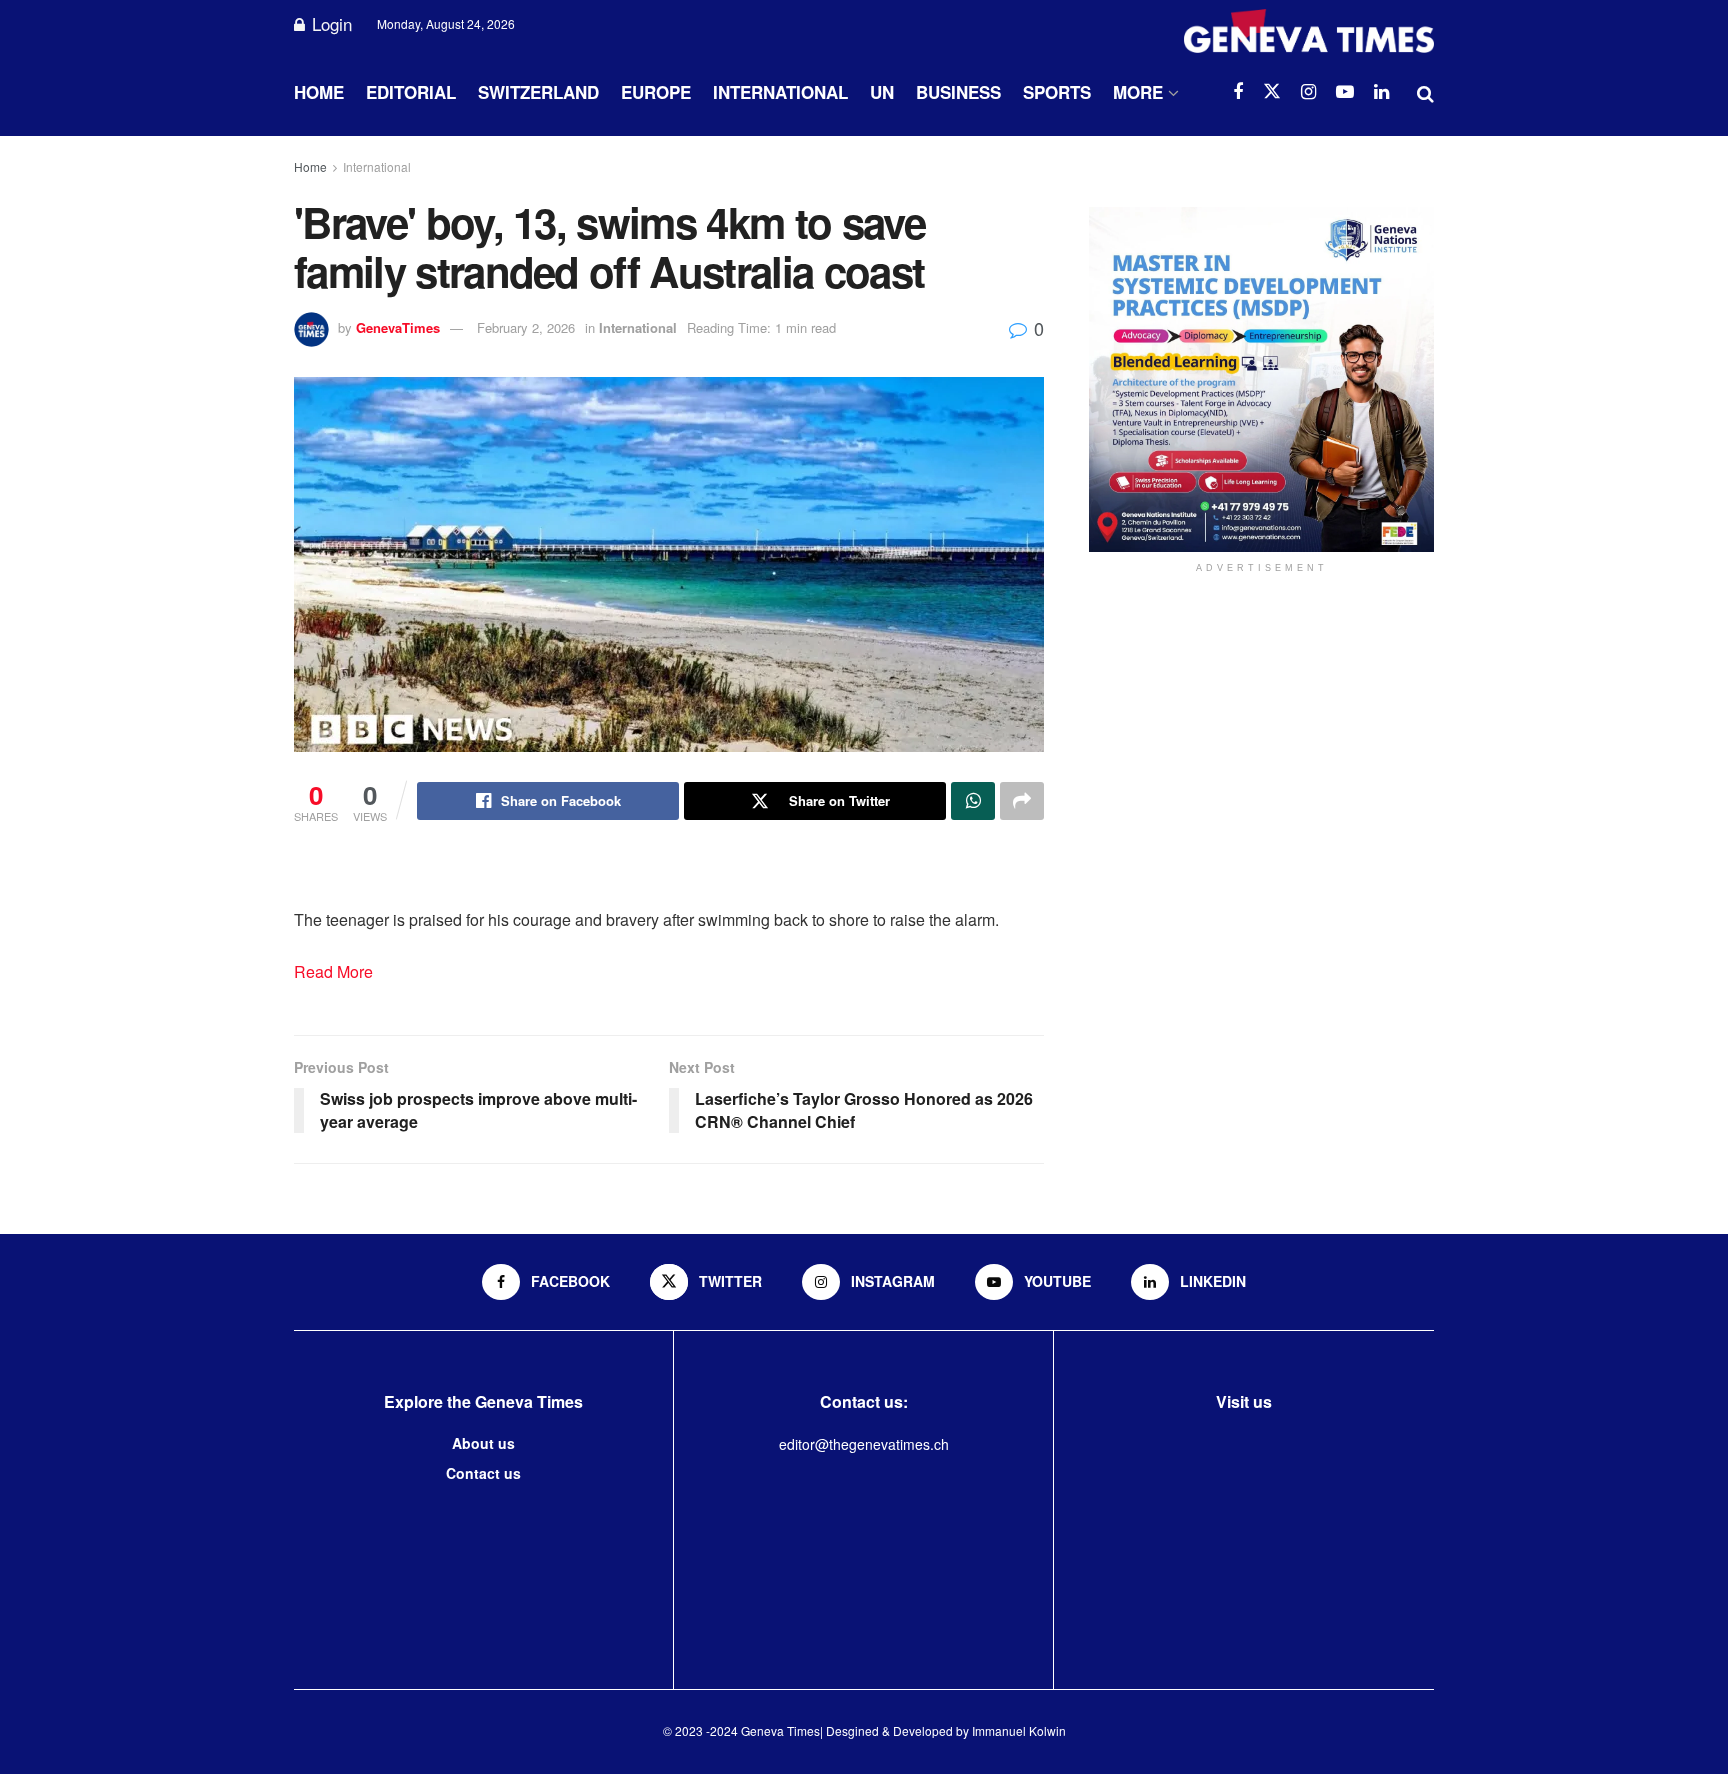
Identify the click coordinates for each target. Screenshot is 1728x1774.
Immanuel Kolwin (1019, 1730)
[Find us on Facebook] (1238, 92)
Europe (656, 92)
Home (319, 92)
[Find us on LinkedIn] (1381, 92)
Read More (333, 971)
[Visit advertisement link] (1261, 379)
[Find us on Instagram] (1308, 92)
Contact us (483, 1473)
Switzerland (538, 92)
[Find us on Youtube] (1345, 92)
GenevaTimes (398, 327)
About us (483, 1443)
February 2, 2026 (526, 327)
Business (958, 92)
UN (882, 92)
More (1138, 92)
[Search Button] (1425, 92)
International (780, 92)
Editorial (411, 92)
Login (329, 23)
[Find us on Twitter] (1272, 91)
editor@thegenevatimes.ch (864, 1444)
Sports (1057, 92)
